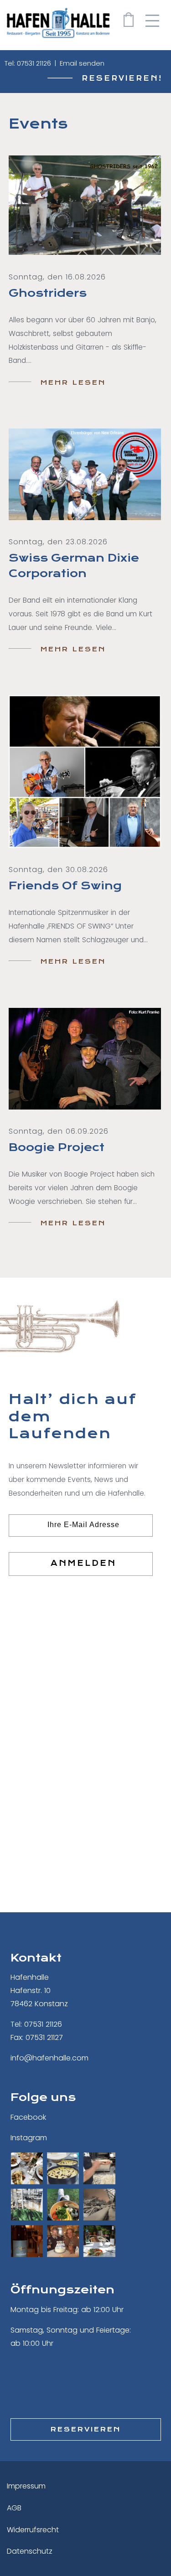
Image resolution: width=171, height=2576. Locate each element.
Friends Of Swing (65, 886)
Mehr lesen (73, 382)
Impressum (26, 2486)
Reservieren (86, 2429)
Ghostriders (48, 293)
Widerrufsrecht (33, 2530)
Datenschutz (30, 2551)
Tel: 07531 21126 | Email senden (54, 63)
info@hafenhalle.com (49, 2058)
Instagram (29, 2138)
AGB (14, 2508)
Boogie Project (57, 1147)
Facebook (28, 2117)
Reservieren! (122, 78)
